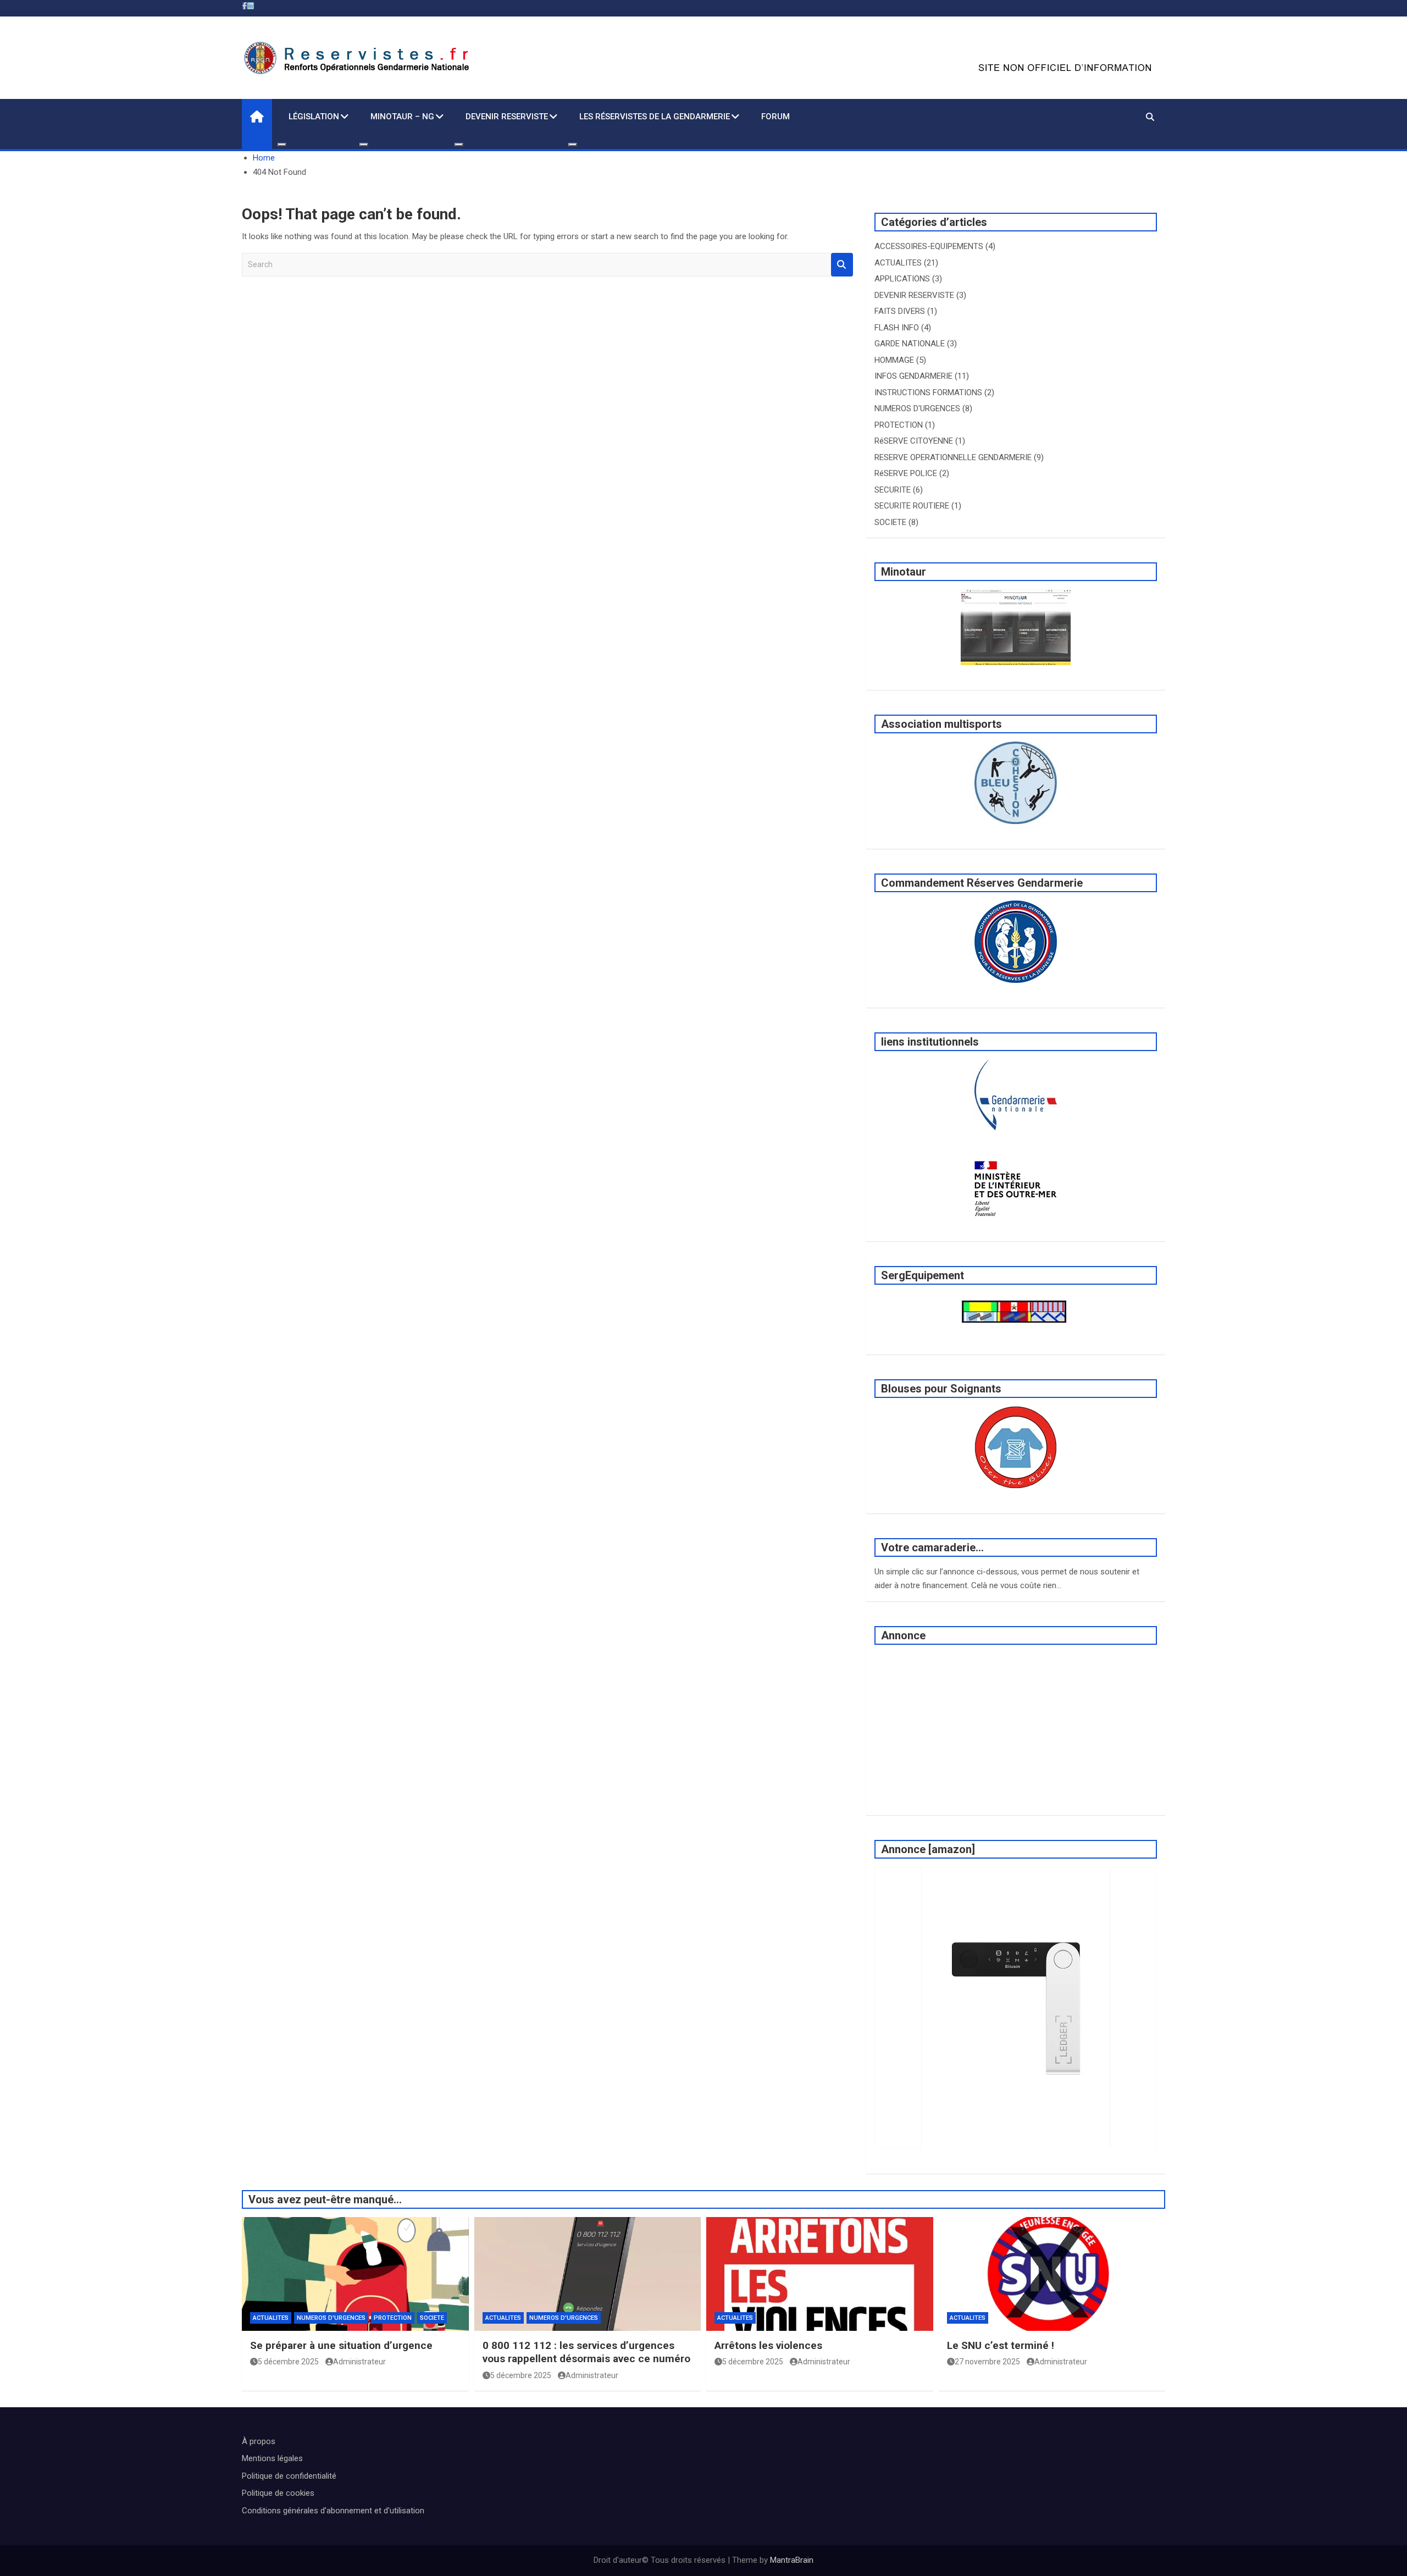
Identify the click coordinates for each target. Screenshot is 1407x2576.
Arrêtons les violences (768, 2345)
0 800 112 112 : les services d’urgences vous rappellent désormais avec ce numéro (586, 2352)
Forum (775, 117)
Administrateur (359, 2362)
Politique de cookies (278, 2493)
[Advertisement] (1016, 1730)
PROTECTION (899, 425)
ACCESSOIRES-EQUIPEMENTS (929, 246)
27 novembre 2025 (987, 2362)
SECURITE (893, 490)
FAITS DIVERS (900, 311)
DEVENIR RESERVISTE (914, 295)
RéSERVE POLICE (906, 473)
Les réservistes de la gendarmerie (655, 117)
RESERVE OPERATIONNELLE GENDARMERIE (953, 457)
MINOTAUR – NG (402, 117)
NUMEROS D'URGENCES (917, 408)
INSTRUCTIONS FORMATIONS (928, 393)
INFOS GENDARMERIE (913, 376)
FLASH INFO (897, 328)
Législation (314, 117)
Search (842, 265)
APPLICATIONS (902, 279)
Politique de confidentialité (289, 2476)
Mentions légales (272, 2458)
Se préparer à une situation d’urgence (341, 2345)
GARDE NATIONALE (910, 344)
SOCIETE (890, 522)
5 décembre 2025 (288, 2362)
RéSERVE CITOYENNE (914, 441)
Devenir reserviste (507, 117)
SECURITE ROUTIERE (912, 506)
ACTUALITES (898, 263)
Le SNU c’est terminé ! (1001, 2345)
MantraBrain (792, 2560)
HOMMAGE (894, 360)
